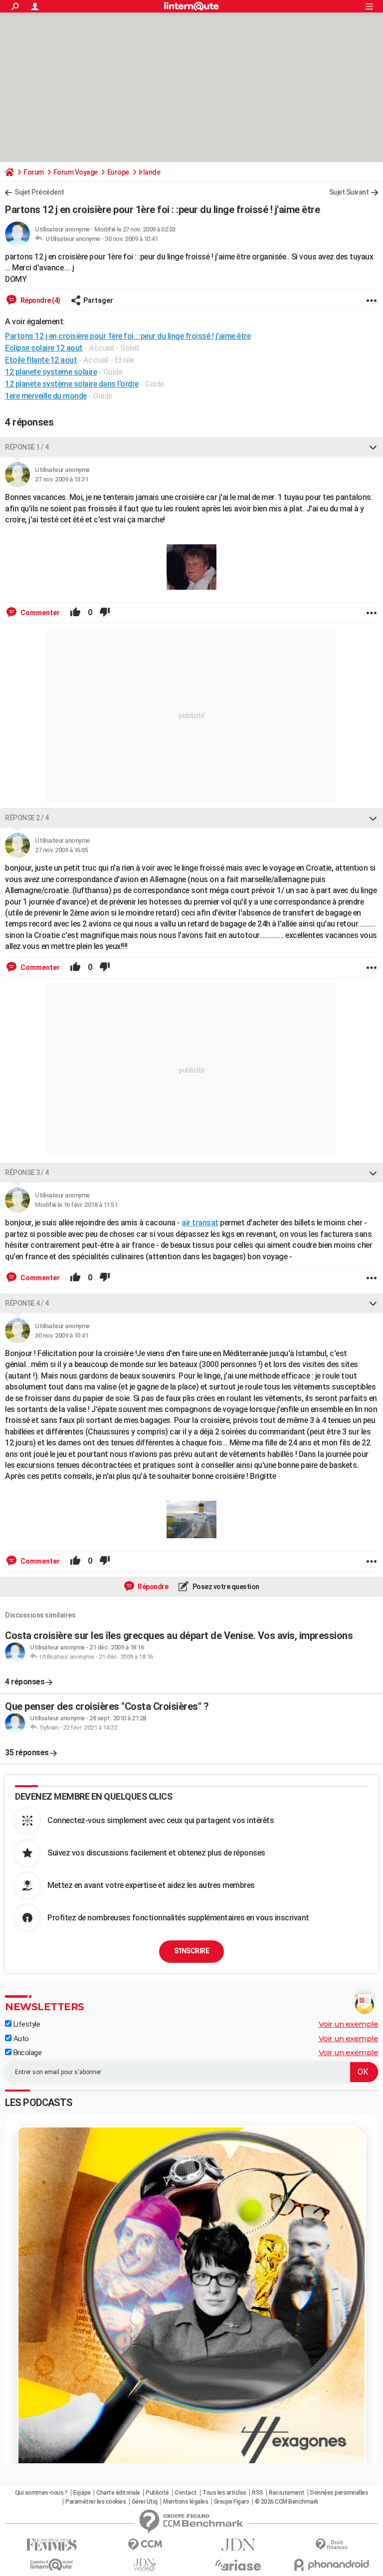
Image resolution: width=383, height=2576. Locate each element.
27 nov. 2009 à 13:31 (61, 479)
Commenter (39, 613)
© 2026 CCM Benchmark (287, 2502)
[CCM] (145, 2545)
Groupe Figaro (232, 2502)
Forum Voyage (76, 172)
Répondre (153, 1587)
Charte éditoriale (118, 2493)
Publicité (157, 2493)
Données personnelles (339, 2493)
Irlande (150, 172)
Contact (186, 2493)
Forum (34, 172)
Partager (98, 300)
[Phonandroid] (331, 2565)
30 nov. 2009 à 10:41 (131, 239)
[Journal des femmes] (52, 2545)
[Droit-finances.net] (331, 2545)
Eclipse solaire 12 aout (44, 348)
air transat (200, 1223)
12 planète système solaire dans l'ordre (72, 384)
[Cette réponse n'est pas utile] (105, 613)
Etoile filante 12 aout (41, 360)
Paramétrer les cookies (96, 2502)
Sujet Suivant (349, 192)
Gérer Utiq (145, 2502)
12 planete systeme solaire (51, 372)
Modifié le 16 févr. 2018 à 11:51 (76, 1205)
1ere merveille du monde (46, 396)
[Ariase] (238, 2565)
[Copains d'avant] (52, 2565)
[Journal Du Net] (238, 2545)
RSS (258, 2493)
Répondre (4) (40, 300)
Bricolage (26, 2053)
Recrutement (287, 2493)
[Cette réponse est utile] (75, 613)
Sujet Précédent (39, 192)
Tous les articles (224, 2493)
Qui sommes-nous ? (41, 2493)
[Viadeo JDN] (145, 2565)
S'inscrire (191, 1951)
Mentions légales (186, 2502)
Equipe (82, 2493)
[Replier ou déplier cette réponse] (373, 447)
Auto (20, 2039)
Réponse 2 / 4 (27, 818)
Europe (118, 172)
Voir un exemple (349, 2024)
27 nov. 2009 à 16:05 (61, 850)
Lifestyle (26, 2024)
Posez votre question (225, 1587)
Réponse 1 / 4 (27, 447)
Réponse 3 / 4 (27, 1172)
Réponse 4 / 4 (27, 1303)
